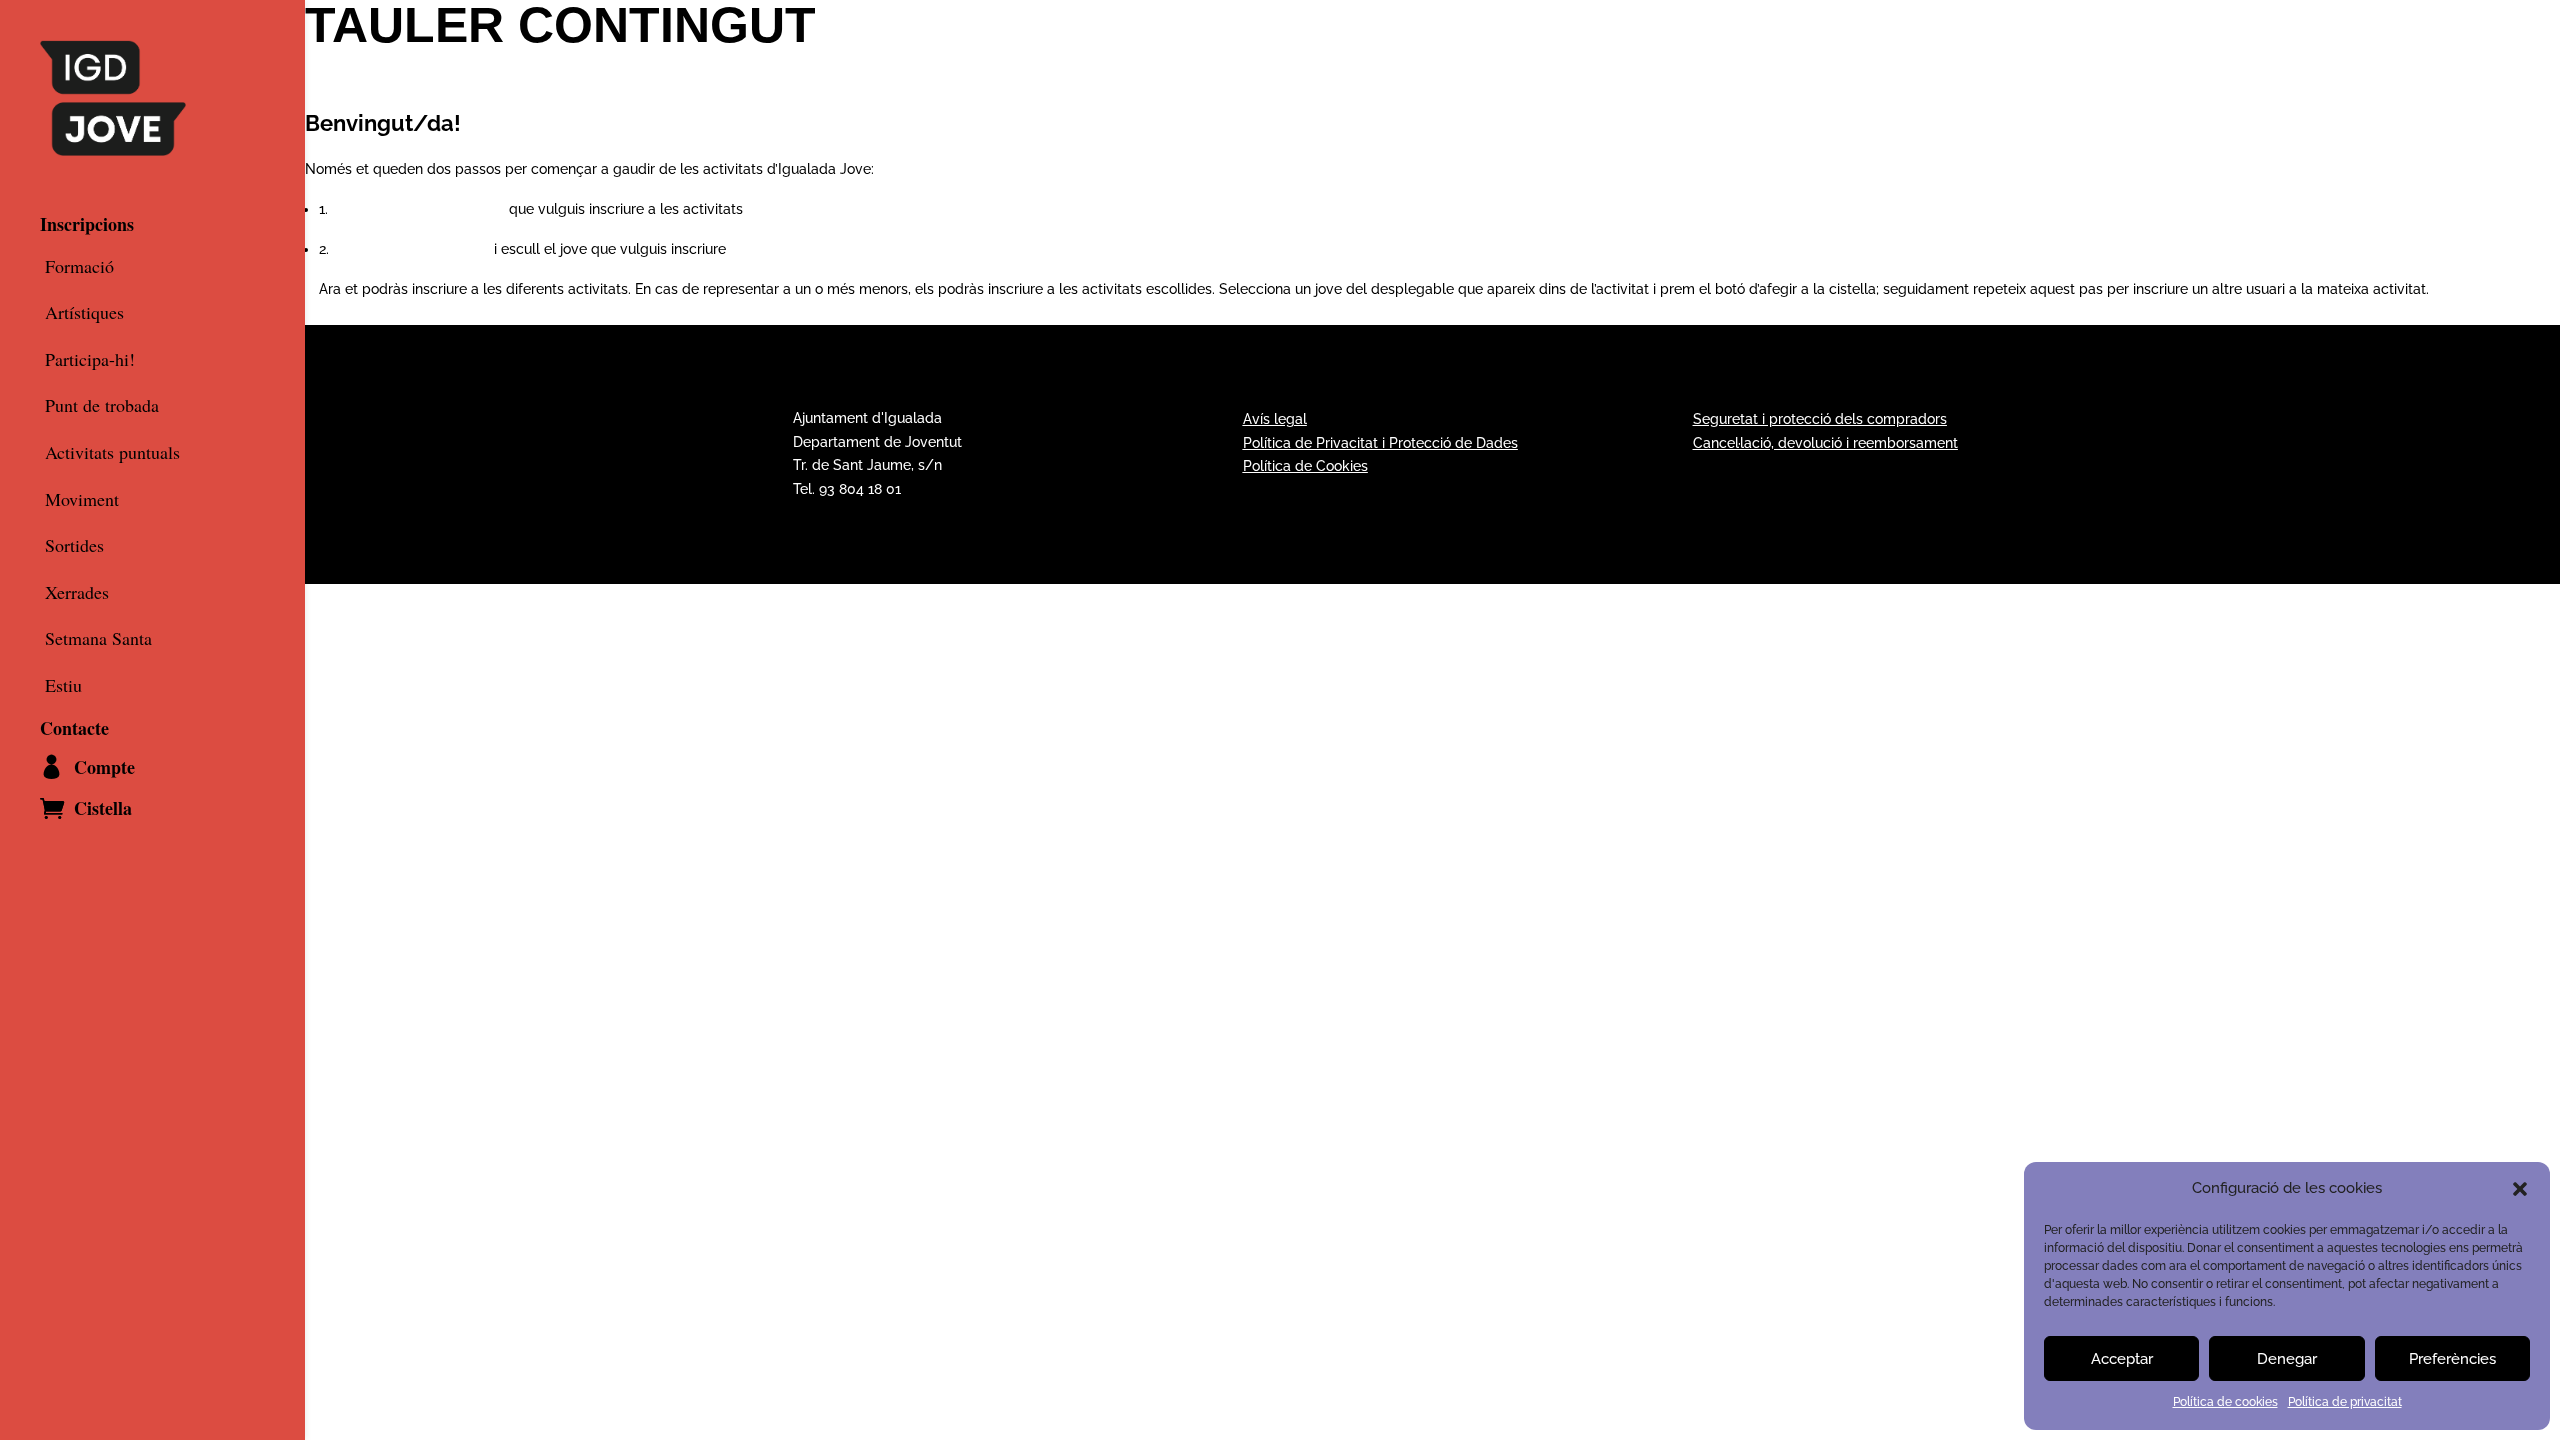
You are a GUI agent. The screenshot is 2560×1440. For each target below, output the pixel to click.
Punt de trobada (102, 406)
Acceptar (2122, 1359)
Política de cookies (2225, 1402)
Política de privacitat (2345, 1402)
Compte (104, 767)
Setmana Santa (98, 639)
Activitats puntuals (112, 453)
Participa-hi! (90, 360)
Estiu (63, 686)
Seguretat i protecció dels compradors (1820, 419)
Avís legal (1275, 419)
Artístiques (84, 313)
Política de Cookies (1305, 466)
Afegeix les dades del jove (418, 209)
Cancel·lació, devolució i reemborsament (1825, 443)
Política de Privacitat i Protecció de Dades (1380, 443)
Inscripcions (87, 224)
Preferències (2452, 1359)
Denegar (2287, 1359)
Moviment (82, 500)
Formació (79, 267)
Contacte (74, 728)
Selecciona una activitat (411, 249)
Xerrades (77, 593)
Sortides (74, 546)
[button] (2520, 1189)
